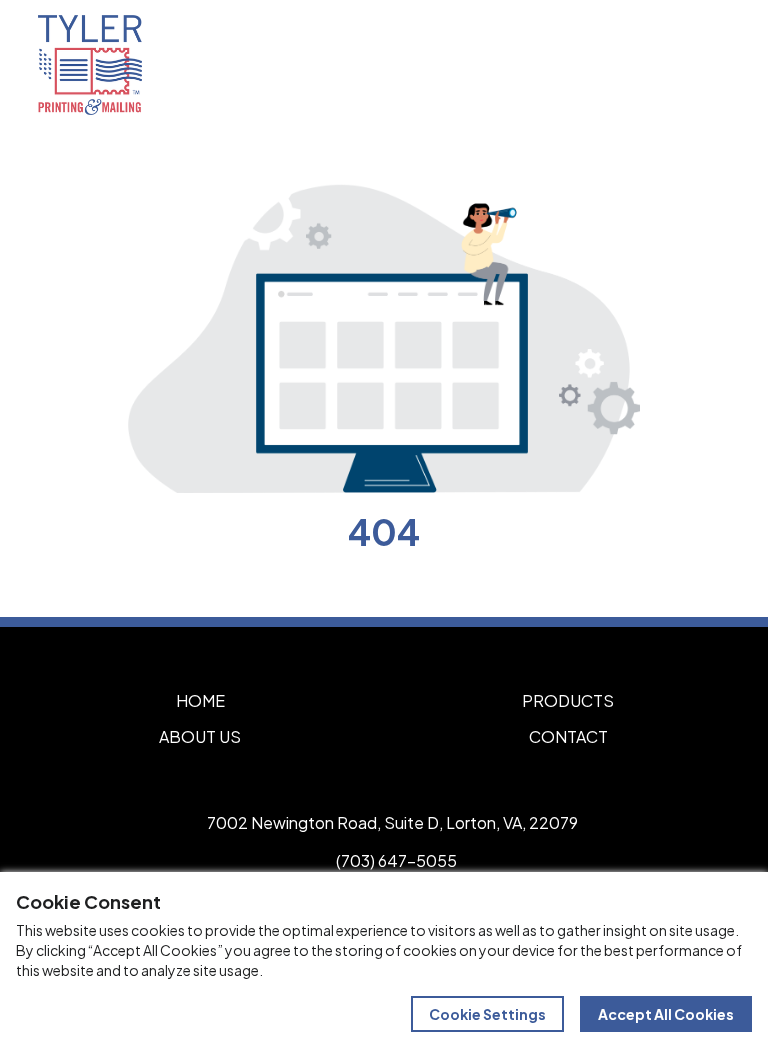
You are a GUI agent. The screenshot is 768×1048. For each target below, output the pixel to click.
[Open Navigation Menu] (708, 65)
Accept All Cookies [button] (666, 1014)
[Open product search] (666, 65)
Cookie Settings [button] (487, 1014)
